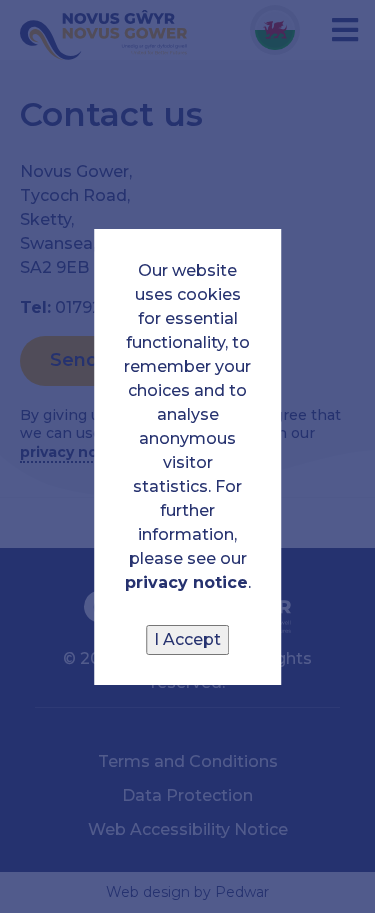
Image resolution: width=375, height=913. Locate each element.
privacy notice (186, 582)
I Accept (187, 639)
